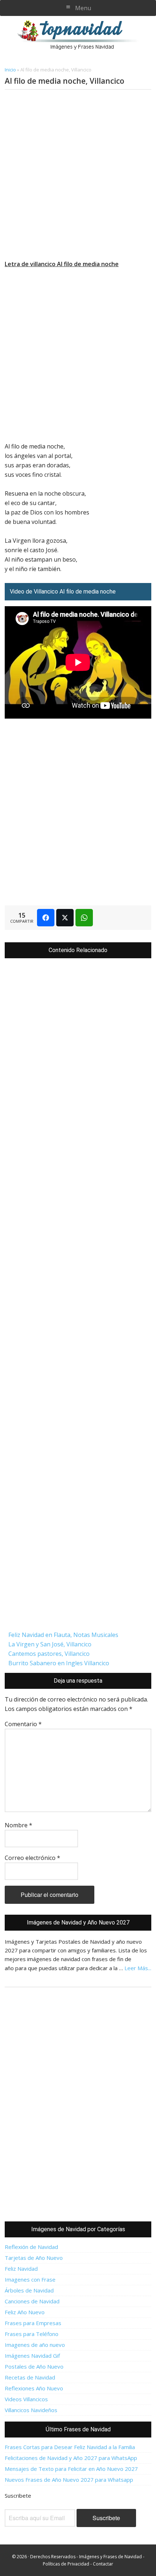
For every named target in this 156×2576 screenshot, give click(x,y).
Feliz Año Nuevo (25, 2312)
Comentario (23, 1724)
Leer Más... (138, 1968)
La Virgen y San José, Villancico (50, 1644)
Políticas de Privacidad (66, 2564)
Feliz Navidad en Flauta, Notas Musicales (63, 1635)
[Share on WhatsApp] (84, 918)
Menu (83, 8)
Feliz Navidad (21, 2269)
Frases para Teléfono (32, 2334)
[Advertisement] (78, 175)
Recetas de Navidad (30, 2377)
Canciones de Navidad (32, 2301)
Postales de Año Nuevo (34, 2366)
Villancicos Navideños (31, 2410)
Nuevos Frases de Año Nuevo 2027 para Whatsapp (69, 2480)
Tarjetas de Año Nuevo (34, 2258)
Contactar (103, 2564)
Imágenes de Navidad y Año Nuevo (81, 35)
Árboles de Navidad (29, 2290)
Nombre (19, 1825)
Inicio (10, 70)
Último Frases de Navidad (78, 2429)
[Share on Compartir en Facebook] (46, 918)
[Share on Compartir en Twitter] (65, 918)
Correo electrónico (32, 1858)
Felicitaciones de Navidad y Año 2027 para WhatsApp (71, 2458)
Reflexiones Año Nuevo (34, 2388)
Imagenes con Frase (30, 2279)
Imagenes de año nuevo (35, 2345)
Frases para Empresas (33, 2323)
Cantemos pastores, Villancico (49, 1654)
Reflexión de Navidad (31, 2247)
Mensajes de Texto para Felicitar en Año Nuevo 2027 (71, 2469)
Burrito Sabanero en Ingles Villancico (59, 1663)
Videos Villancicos (26, 2399)
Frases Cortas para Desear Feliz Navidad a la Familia (70, 2447)
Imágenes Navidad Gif (32, 2356)
